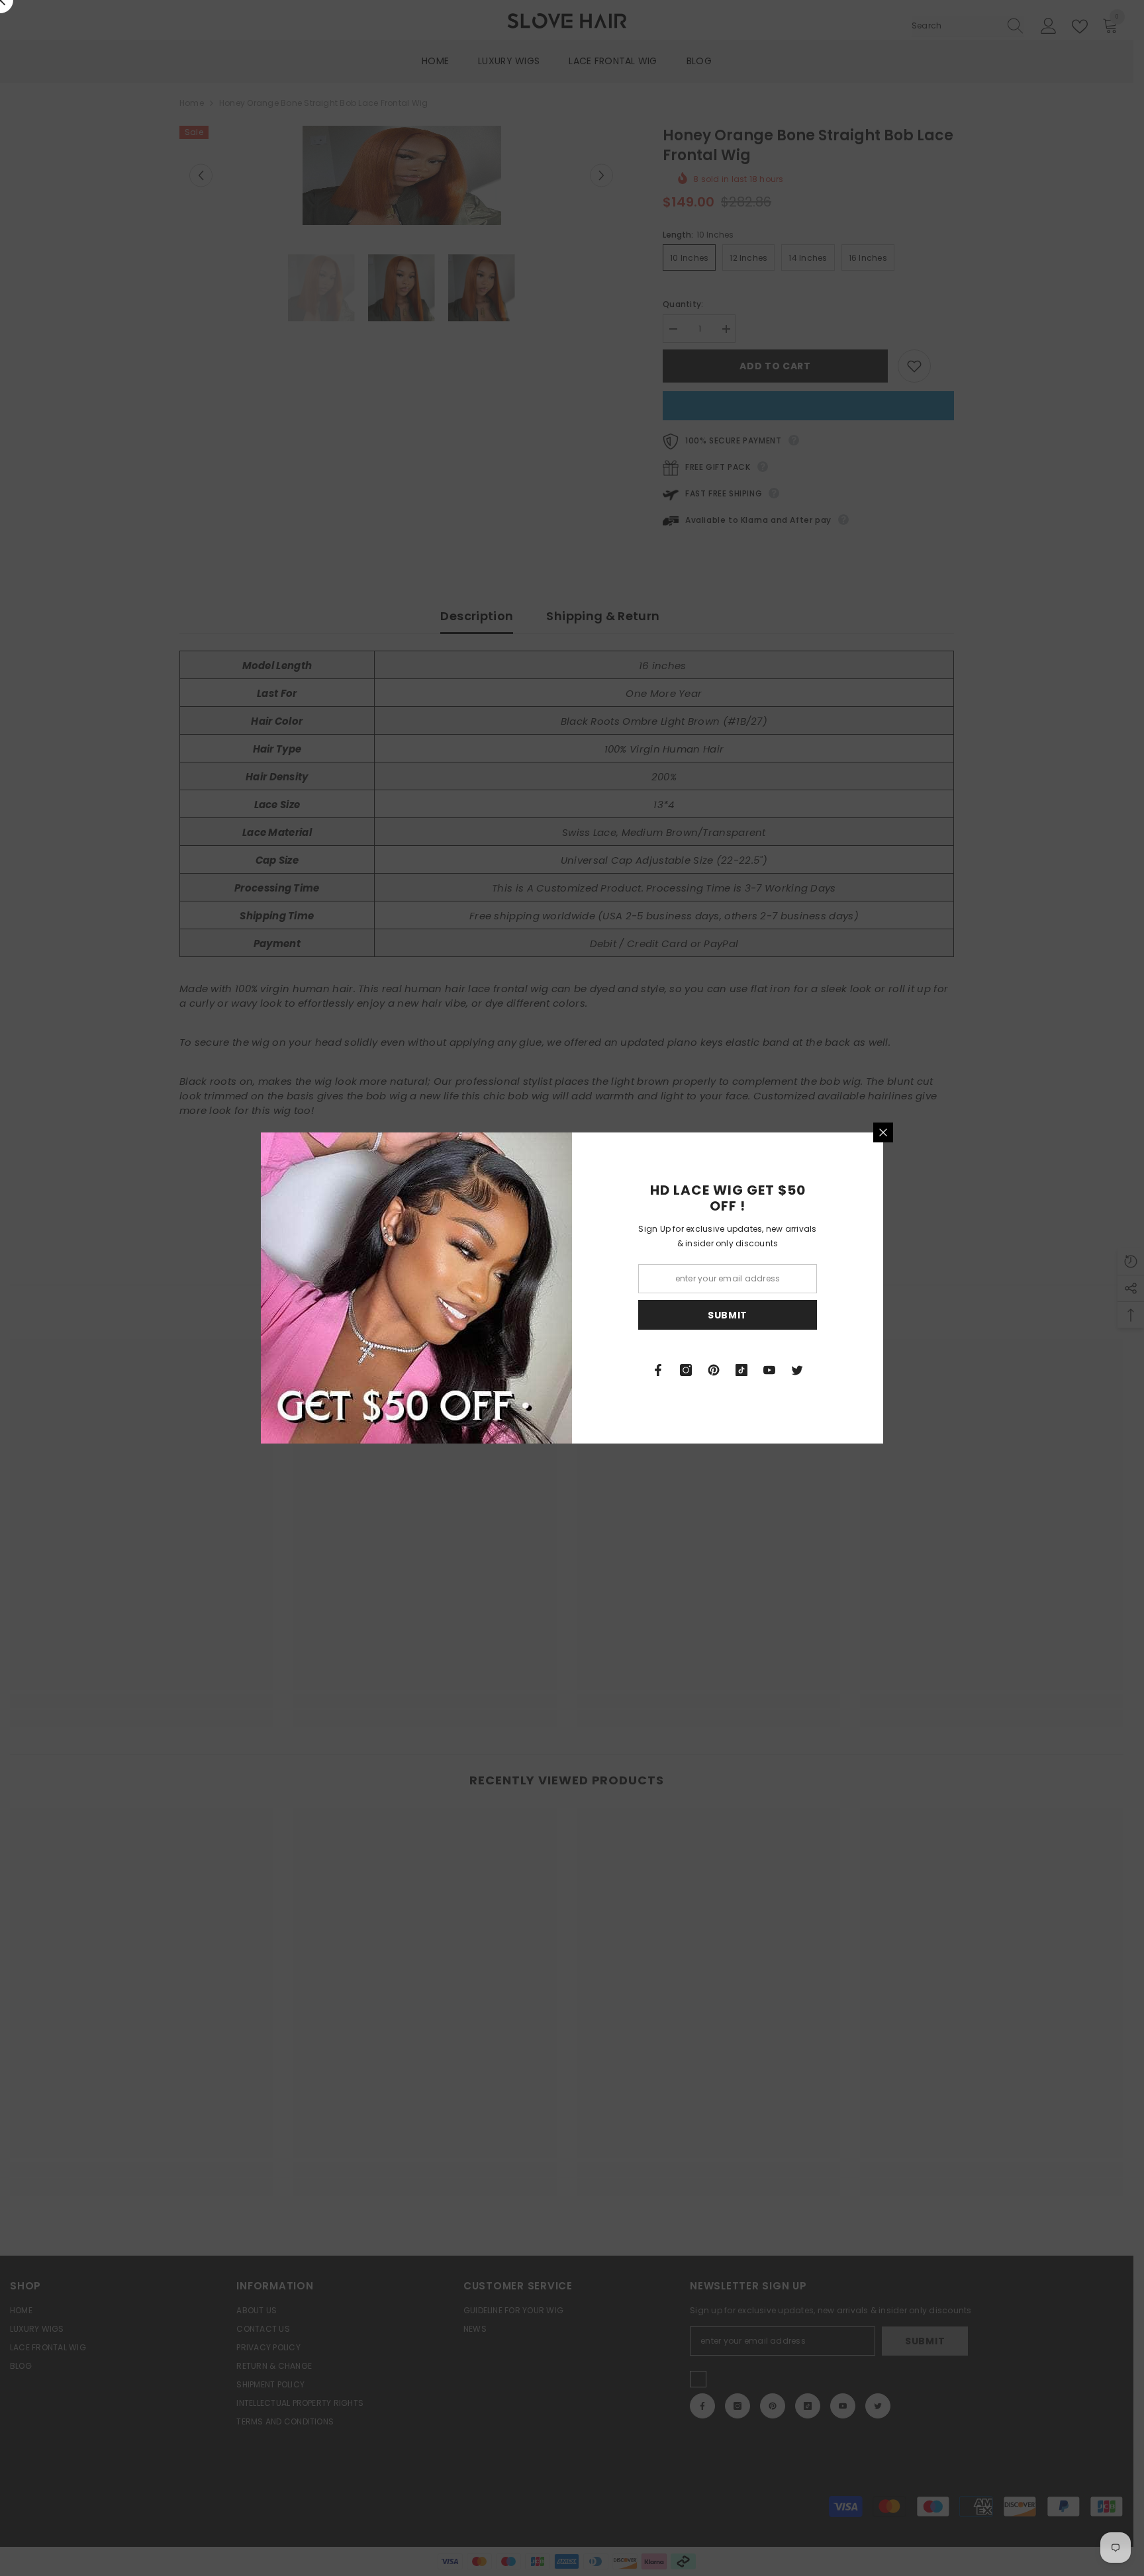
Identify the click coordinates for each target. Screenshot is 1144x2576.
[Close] (883, 1132)
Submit (728, 1315)
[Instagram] (686, 1370)
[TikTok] (741, 1370)
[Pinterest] (714, 1370)
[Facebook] (658, 1370)
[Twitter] (797, 1370)
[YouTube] (769, 1370)
